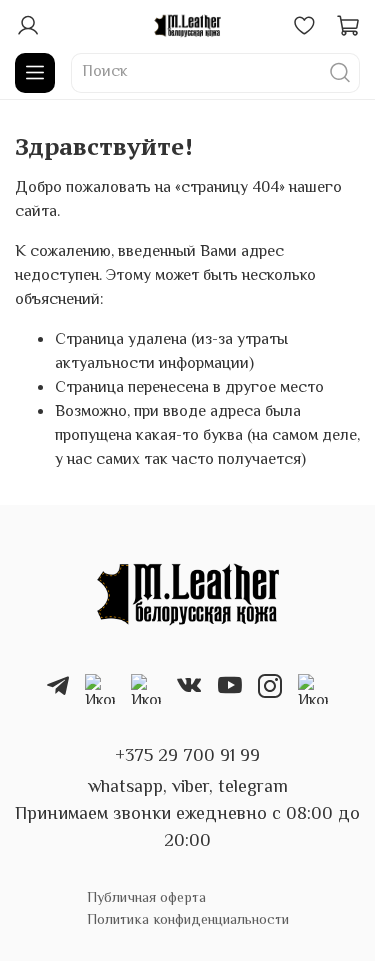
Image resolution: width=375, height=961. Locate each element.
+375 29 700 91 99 (187, 757)
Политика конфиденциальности (188, 920)
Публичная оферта (146, 898)
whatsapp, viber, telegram (188, 788)
